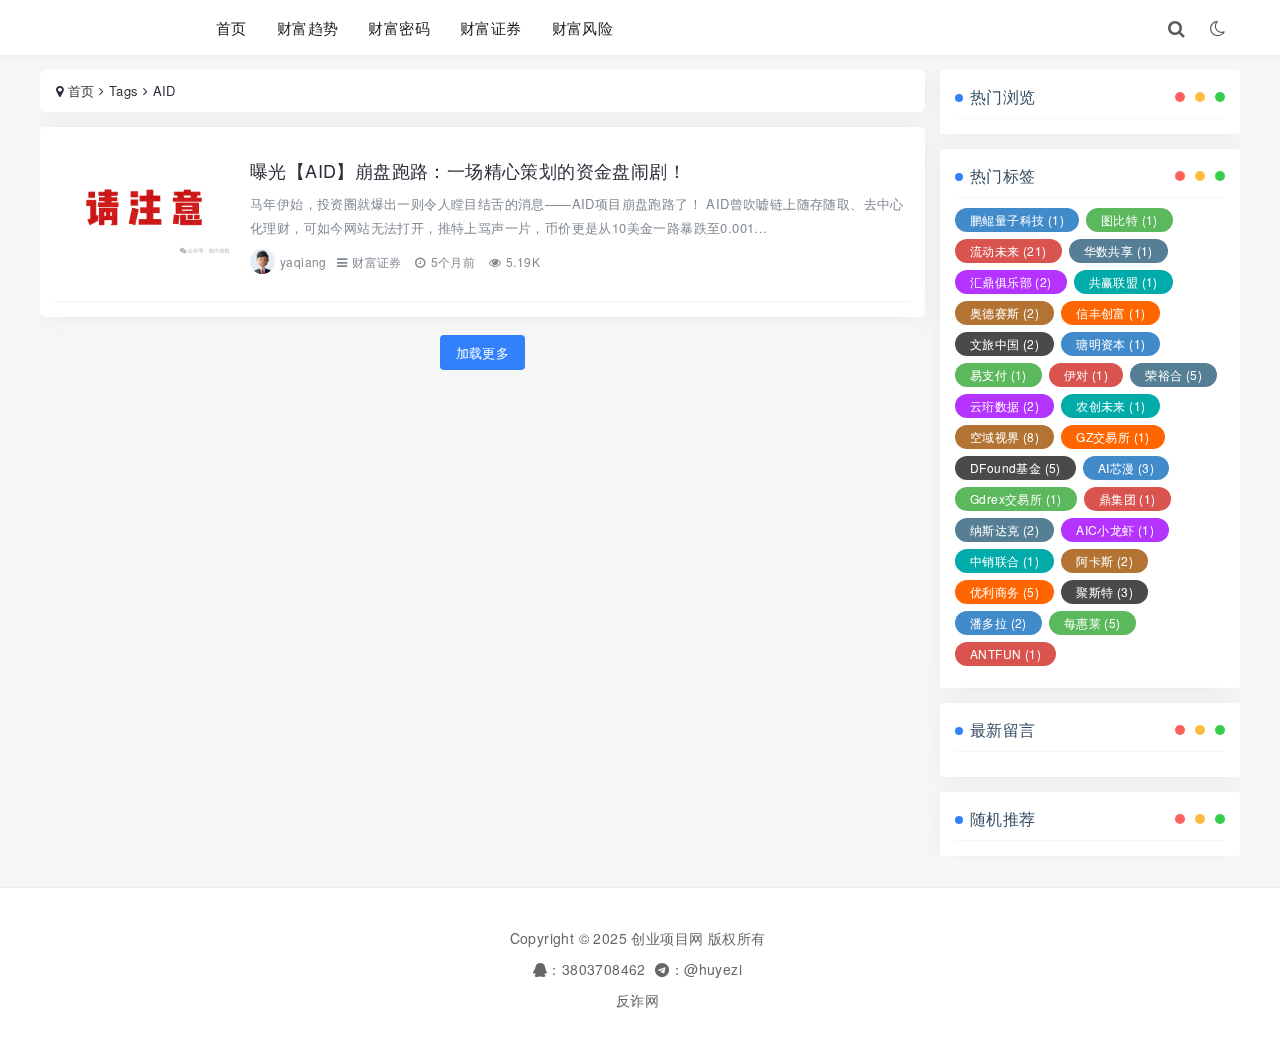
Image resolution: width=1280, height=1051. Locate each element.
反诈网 (637, 1000)
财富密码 (399, 27)
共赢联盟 (1123, 281)
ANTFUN (1005, 653)
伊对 (1086, 374)
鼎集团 (1127, 498)
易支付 (998, 374)
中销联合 (1004, 560)
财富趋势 (308, 27)
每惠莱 (1092, 622)
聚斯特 (1104, 591)
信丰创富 (1110, 312)
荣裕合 (1173, 374)
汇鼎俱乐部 (1011, 281)
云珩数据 (1004, 405)
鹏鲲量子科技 (1017, 219)
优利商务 (1004, 591)
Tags (124, 90)
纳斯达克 (1004, 529)
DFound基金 (1015, 467)
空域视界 (1004, 436)
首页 (231, 27)
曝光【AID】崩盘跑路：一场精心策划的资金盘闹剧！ (468, 170)
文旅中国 (1004, 343)
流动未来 (1008, 250)
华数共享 (1118, 250)
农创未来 (1110, 405)
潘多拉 (998, 622)
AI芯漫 (1126, 467)
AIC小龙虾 (1115, 529)
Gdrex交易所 (1016, 498)
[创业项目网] (103, 28)
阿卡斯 (1104, 560)
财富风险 (583, 27)
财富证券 (491, 27)
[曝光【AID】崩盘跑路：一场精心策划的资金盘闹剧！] (145, 217)
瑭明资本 (1110, 343)
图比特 (1129, 219)
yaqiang (303, 261)
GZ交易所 (1113, 436)
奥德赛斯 (1004, 312)
